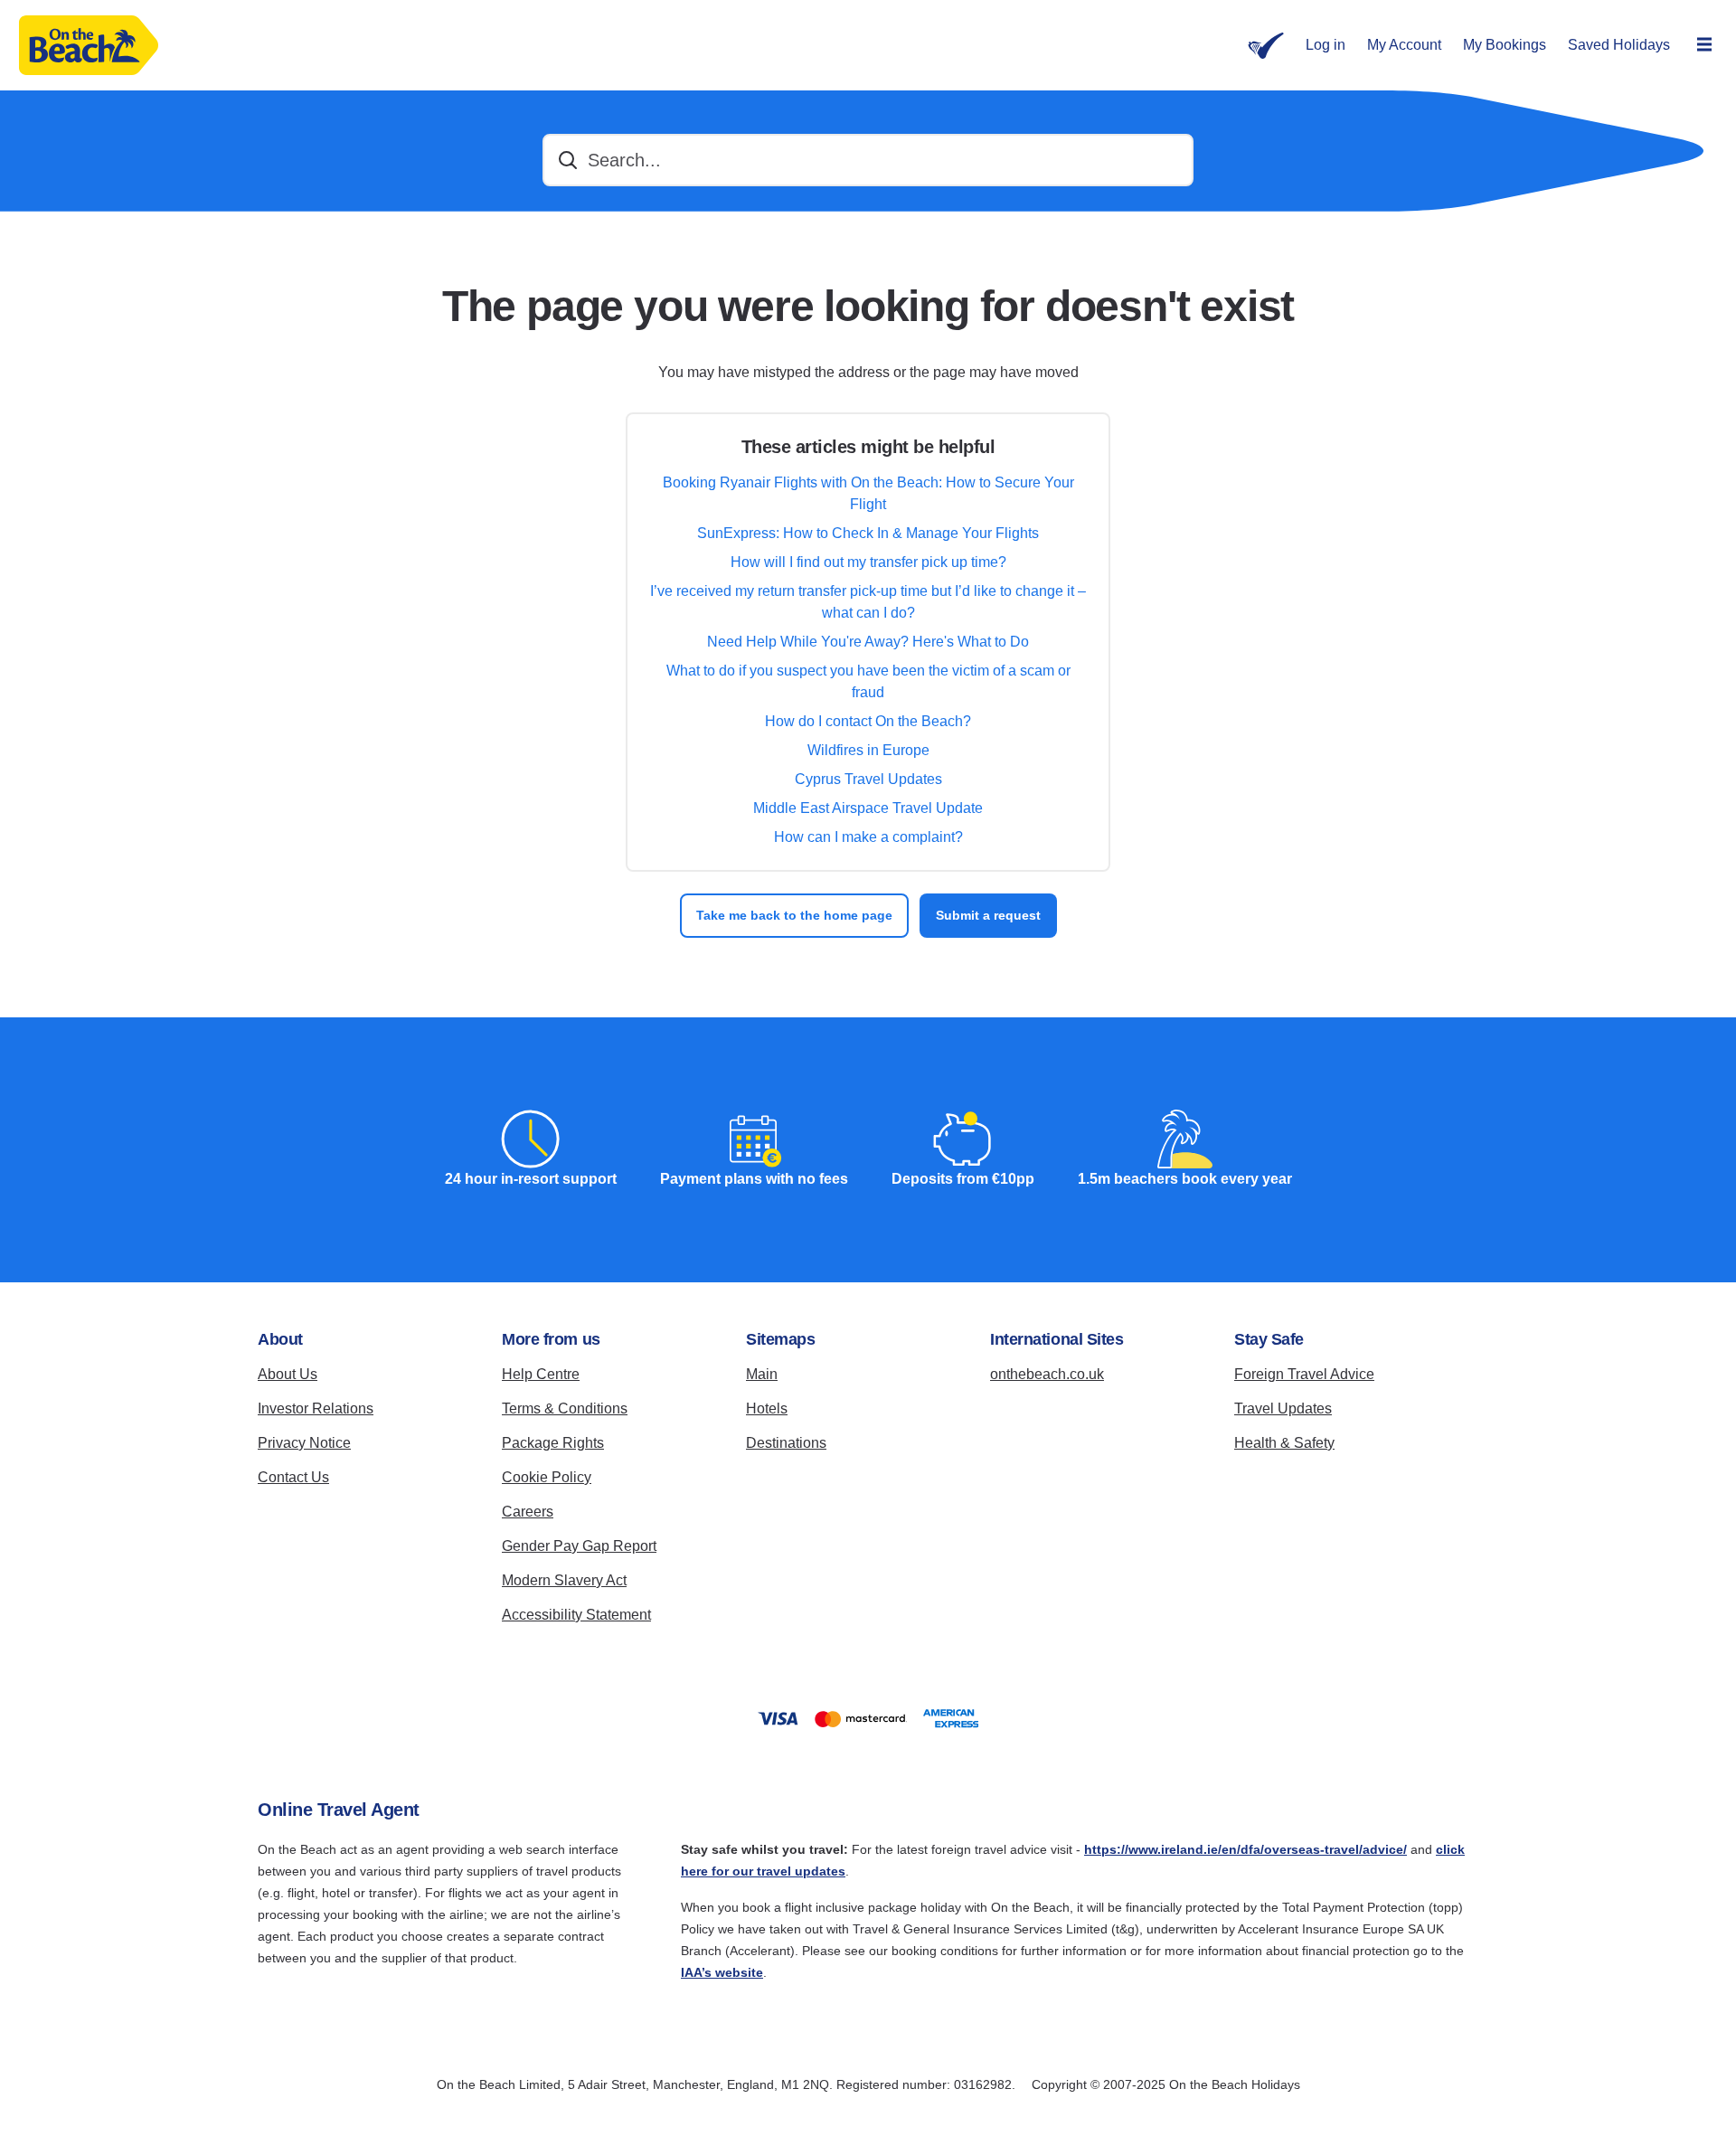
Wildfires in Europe (868, 750)
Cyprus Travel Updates (868, 779)
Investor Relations (316, 1408)
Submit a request (988, 915)
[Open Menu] (1704, 45)
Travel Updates (1283, 1408)
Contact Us (293, 1477)
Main (762, 1374)
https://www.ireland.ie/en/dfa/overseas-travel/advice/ (1245, 1849)
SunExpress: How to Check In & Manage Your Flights (868, 533)
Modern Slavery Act (564, 1580)
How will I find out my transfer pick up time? (868, 562)
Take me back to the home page (794, 915)
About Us (288, 1374)
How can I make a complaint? (868, 837)
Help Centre (541, 1374)
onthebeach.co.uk (1047, 1374)
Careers (528, 1512)
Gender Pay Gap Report (579, 1546)
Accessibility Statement (576, 1615)
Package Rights (553, 1443)
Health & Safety (1284, 1443)
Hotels (767, 1408)
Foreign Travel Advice (1304, 1374)
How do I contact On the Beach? (868, 721)
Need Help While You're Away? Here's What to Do (868, 642)
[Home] (89, 45)
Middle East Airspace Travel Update (868, 808)
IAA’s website (722, 1972)
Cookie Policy (547, 1477)
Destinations (786, 1443)
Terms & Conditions (565, 1408)
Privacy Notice (304, 1443)
